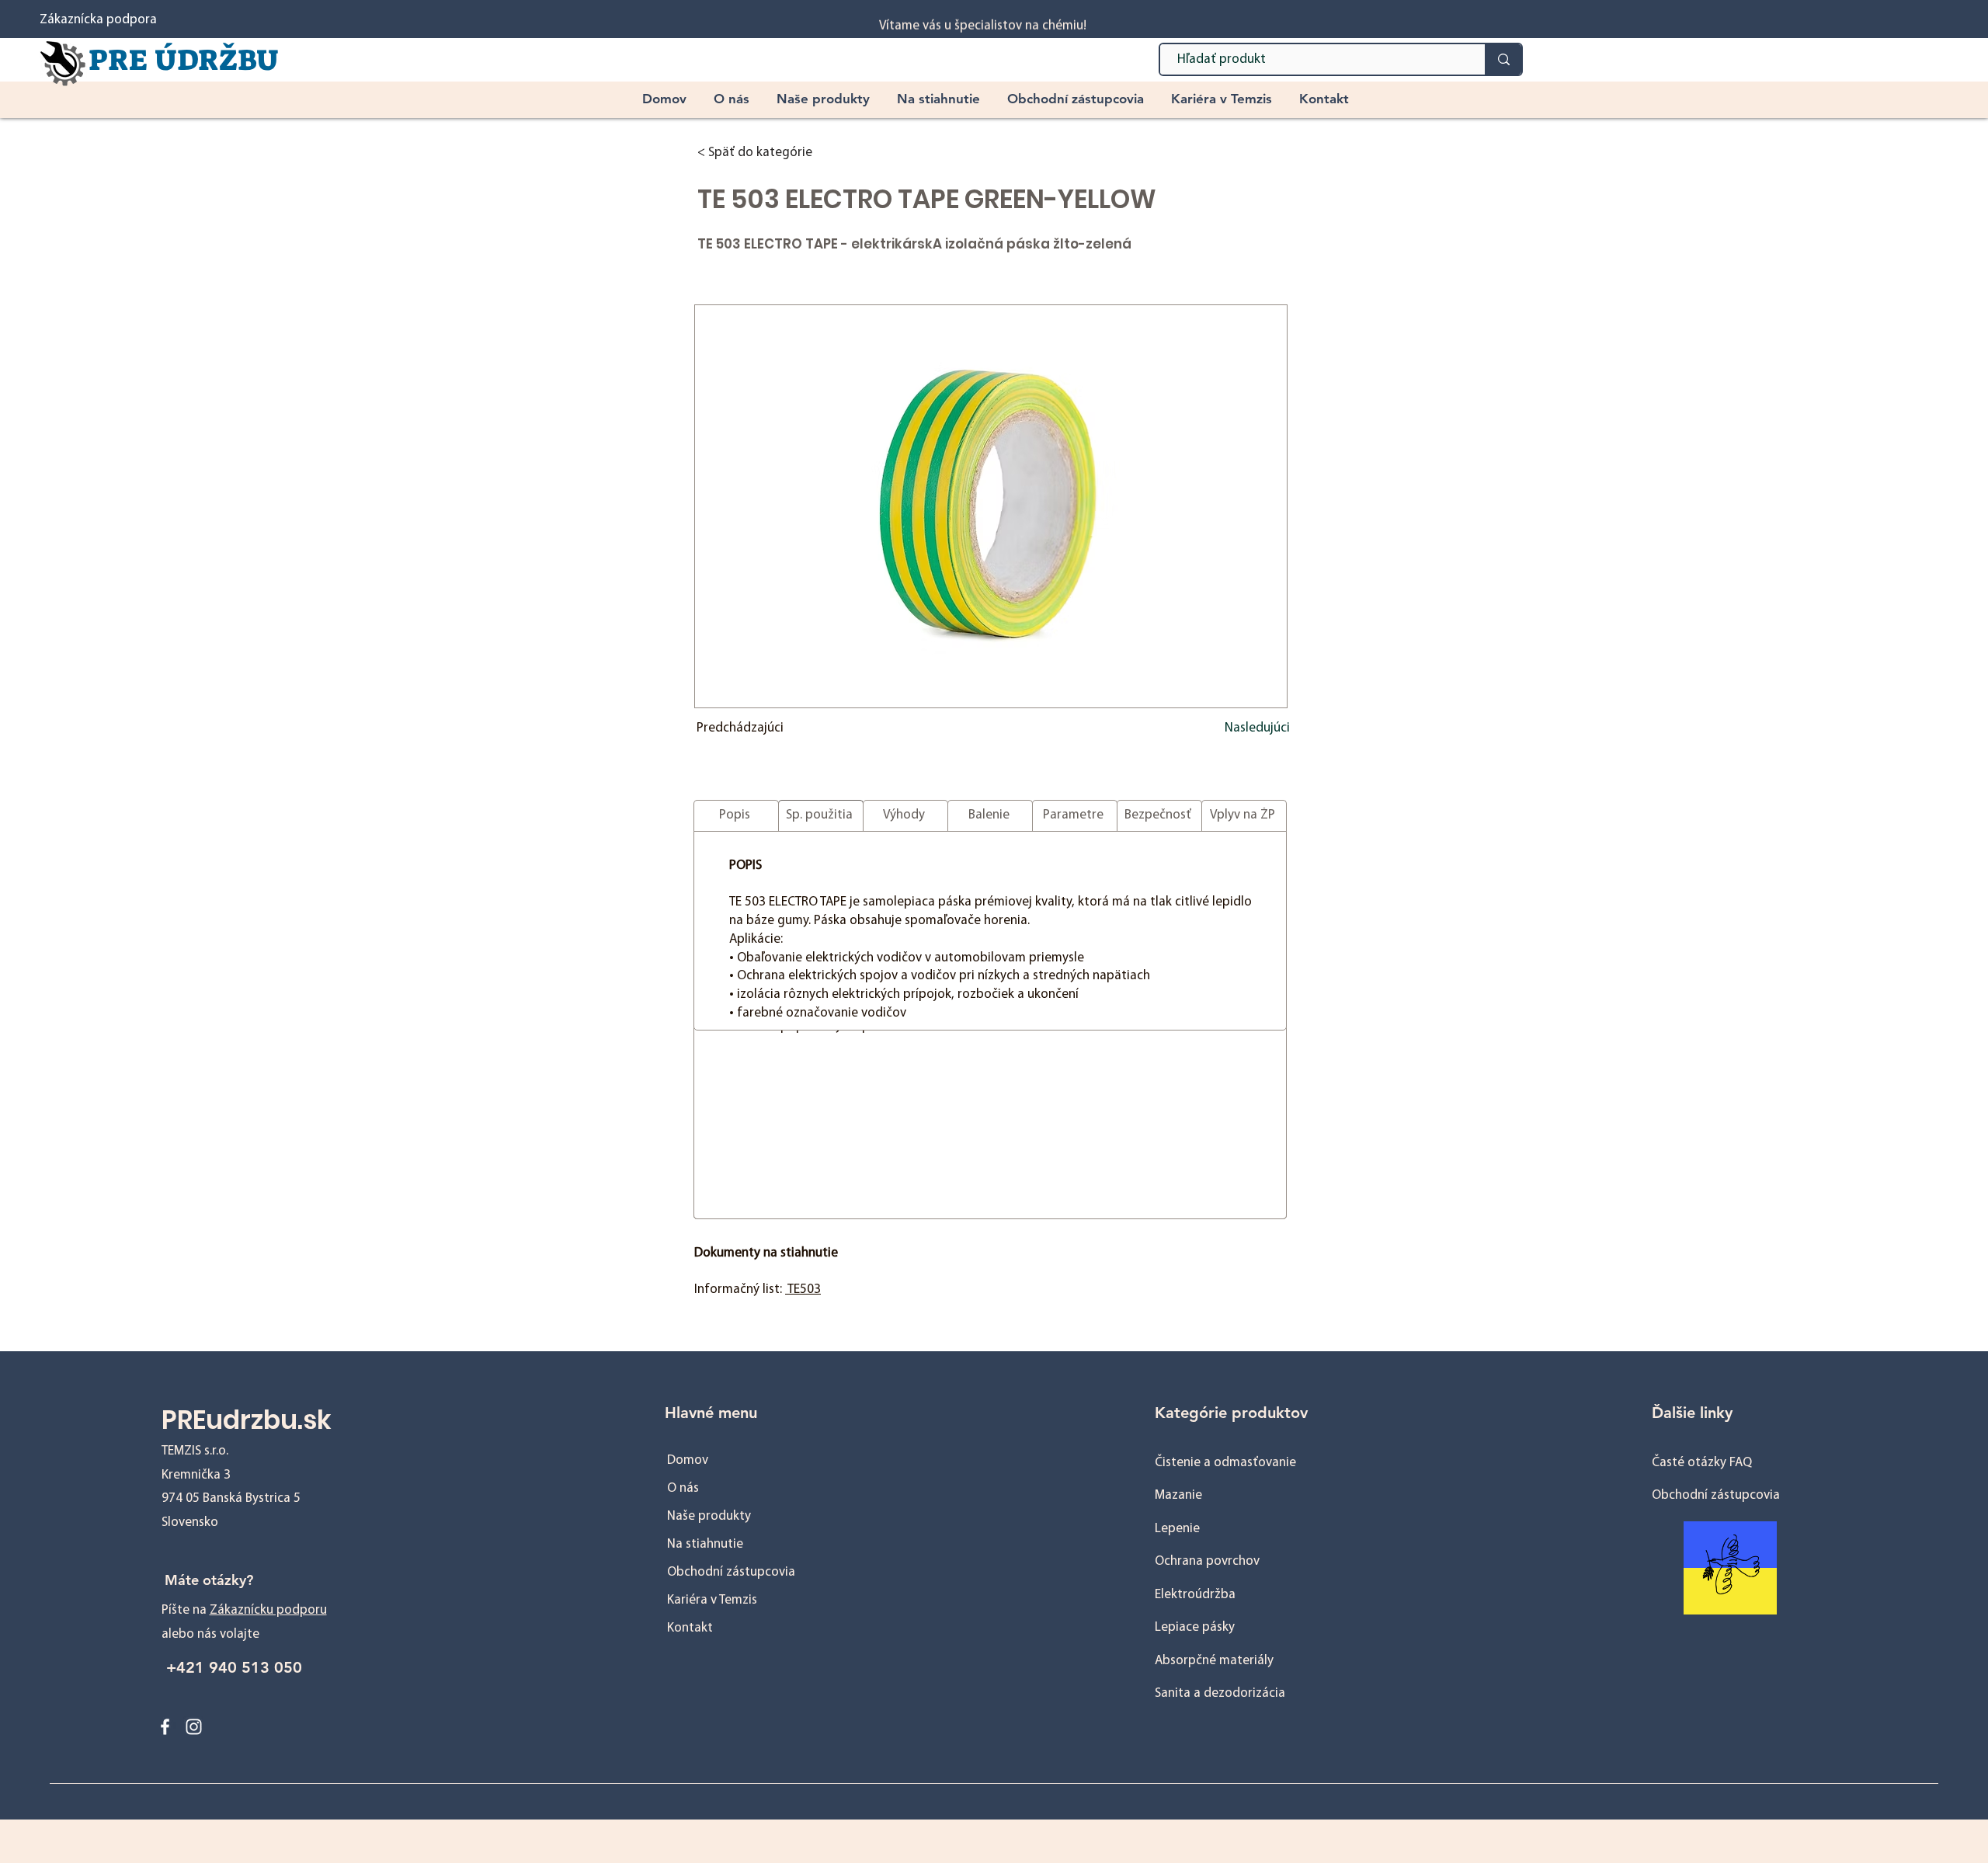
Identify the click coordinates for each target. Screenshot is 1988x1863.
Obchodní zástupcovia (731, 1572)
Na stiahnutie (705, 1544)
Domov (688, 1460)
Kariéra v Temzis (712, 1600)
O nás (683, 1488)
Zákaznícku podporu (268, 1610)
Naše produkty (709, 1516)
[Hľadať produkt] (1503, 59)
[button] (825, 99)
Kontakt (690, 1628)
